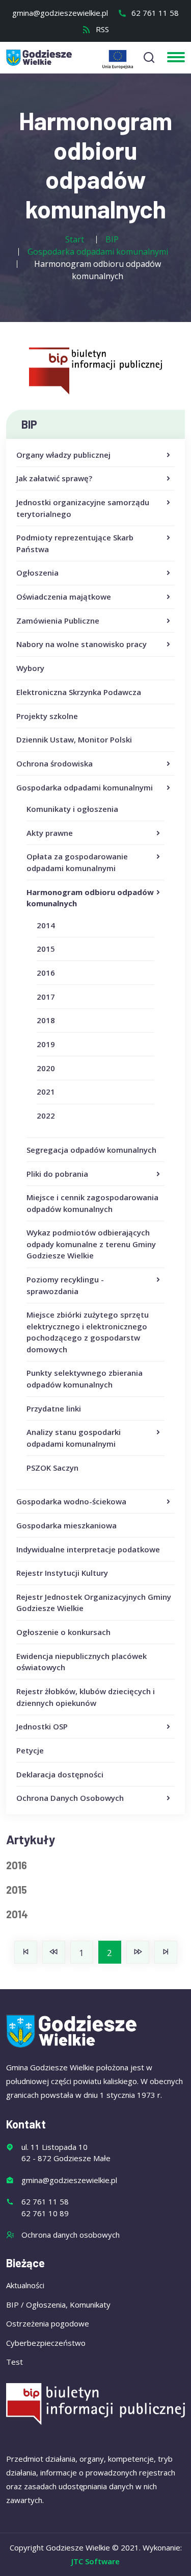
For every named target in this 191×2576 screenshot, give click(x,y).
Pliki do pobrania (57, 1174)
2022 (46, 1116)
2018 (46, 1020)
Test (15, 2362)
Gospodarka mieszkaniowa (66, 1525)
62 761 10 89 (45, 2213)
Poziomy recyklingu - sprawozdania (65, 1285)
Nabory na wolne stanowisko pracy (81, 644)
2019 (46, 1044)
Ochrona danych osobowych (71, 2235)
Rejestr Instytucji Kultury (62, 1573)
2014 (46, 925)
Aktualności (25, 2285)
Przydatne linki (54, 1408)
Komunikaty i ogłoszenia (72, 809)
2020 (46, 1068)
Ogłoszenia (37, 573)
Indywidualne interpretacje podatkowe (88, 1549)
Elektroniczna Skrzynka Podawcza (79, 692)
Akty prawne (50, 833)
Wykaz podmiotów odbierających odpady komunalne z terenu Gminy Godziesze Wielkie (91, 1244)
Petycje (30, 1750)
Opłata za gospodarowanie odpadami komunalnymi (77, 862)
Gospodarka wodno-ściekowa (71, 1501)
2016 (46, 973)
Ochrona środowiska (54, 763)
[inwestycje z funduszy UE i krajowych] (118, 59)
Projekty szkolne (47, 716)
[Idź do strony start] (26, 1952)
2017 (46, 997)
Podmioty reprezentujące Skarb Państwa (75, 543)
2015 (46, 949)
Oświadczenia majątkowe (64, 597)
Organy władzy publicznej (63, 455)
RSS (101, 29)
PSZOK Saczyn (52, 1468)
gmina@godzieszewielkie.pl (60, 13)
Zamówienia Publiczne (58, 621)
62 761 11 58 (154, 13)
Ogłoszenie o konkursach (63, 1632)
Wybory (30, 668)
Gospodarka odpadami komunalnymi (85, 787)
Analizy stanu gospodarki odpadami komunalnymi (74, 1438)
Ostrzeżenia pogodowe (48, 2323)
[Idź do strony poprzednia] (54, 1952)
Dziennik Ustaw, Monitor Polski (74, 739)
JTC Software (95, 2561)
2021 (46, 1092)
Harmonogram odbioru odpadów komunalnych (90, 898)
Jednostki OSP (42, 1726)
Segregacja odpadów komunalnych (91, 1150)
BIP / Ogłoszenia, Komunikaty (58, 2305)
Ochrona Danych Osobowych (70, 1798)
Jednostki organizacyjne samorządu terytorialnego (83, 508)
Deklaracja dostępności (60, 1774)
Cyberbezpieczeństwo (46, 2343)
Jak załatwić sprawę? (54, 478)
